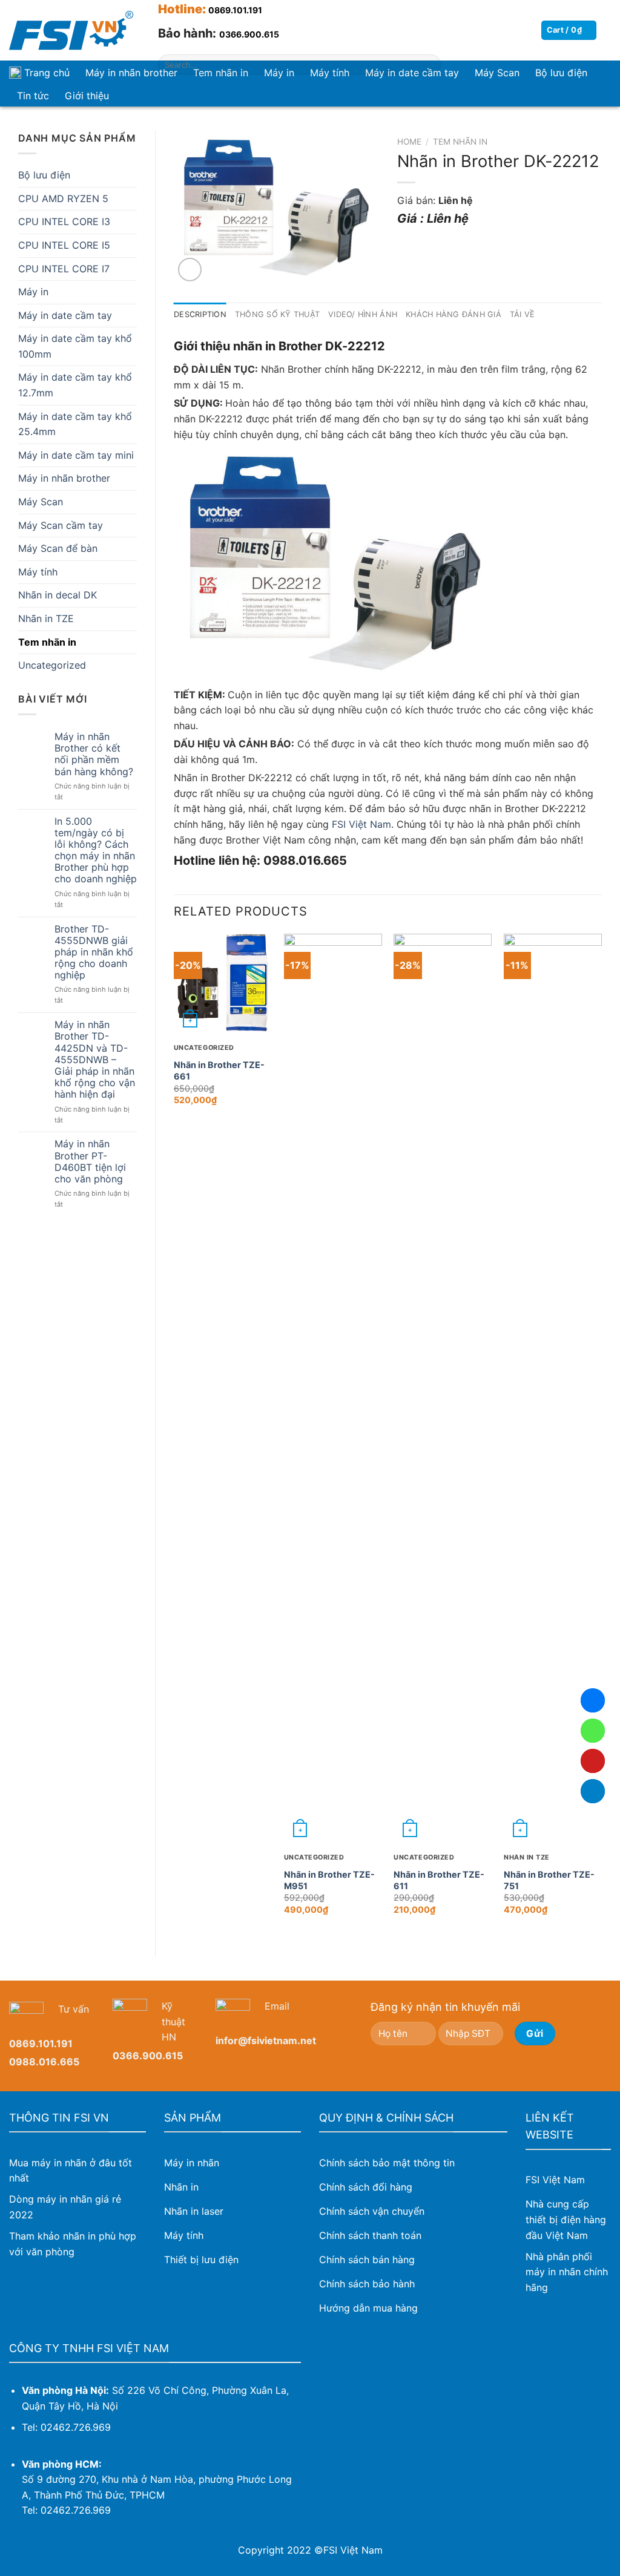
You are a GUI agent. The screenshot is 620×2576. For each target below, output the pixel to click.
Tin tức (33, 96)
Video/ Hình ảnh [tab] (363, 314)
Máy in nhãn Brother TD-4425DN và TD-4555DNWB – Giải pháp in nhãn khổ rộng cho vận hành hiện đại (95, 1060)
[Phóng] (190, 270)
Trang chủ (47, 73)
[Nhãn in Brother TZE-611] (443, 1388)
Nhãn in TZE (46, 618)
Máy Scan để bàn (58, 548)
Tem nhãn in (47, 642)
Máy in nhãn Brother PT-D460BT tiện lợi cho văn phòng (90, 1162)
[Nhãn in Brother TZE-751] (553, 1388)
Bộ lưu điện (561, 73)
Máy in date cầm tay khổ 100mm (75, 346)
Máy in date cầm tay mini (76, 455)
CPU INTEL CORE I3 (64, 221)
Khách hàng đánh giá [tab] (453, 314)
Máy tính (38, 572)
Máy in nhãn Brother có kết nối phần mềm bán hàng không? (94, 754)
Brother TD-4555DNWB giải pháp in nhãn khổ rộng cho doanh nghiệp (94, 952)
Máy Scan (41, 502)
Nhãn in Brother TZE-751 (549, 1880)
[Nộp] (430, 65)
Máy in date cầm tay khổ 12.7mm (75, 385)
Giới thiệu (87, 96)
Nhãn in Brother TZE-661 (219, 1070)
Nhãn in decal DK (58, 595)
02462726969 (593, 1731)
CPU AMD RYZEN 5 (63, 198)
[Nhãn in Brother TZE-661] (223, 983)
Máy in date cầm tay (65, 315)
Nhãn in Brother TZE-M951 (329, 1880)
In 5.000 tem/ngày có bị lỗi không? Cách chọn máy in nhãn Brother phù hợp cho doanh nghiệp (96, 850)
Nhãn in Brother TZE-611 (439, 1880)
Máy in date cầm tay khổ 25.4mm (75, 424)
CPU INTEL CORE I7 (64, 269)
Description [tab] (200, 314)
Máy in (33, 292)
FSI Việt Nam (361, 824)
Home (409, 142)
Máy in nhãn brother (131, 73)
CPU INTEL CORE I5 (64, 245)
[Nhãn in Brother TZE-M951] (333, 1388)
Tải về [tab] (523, 314)
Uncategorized (52, 665)
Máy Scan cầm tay (61, 525)
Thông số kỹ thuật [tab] (277, 314)
